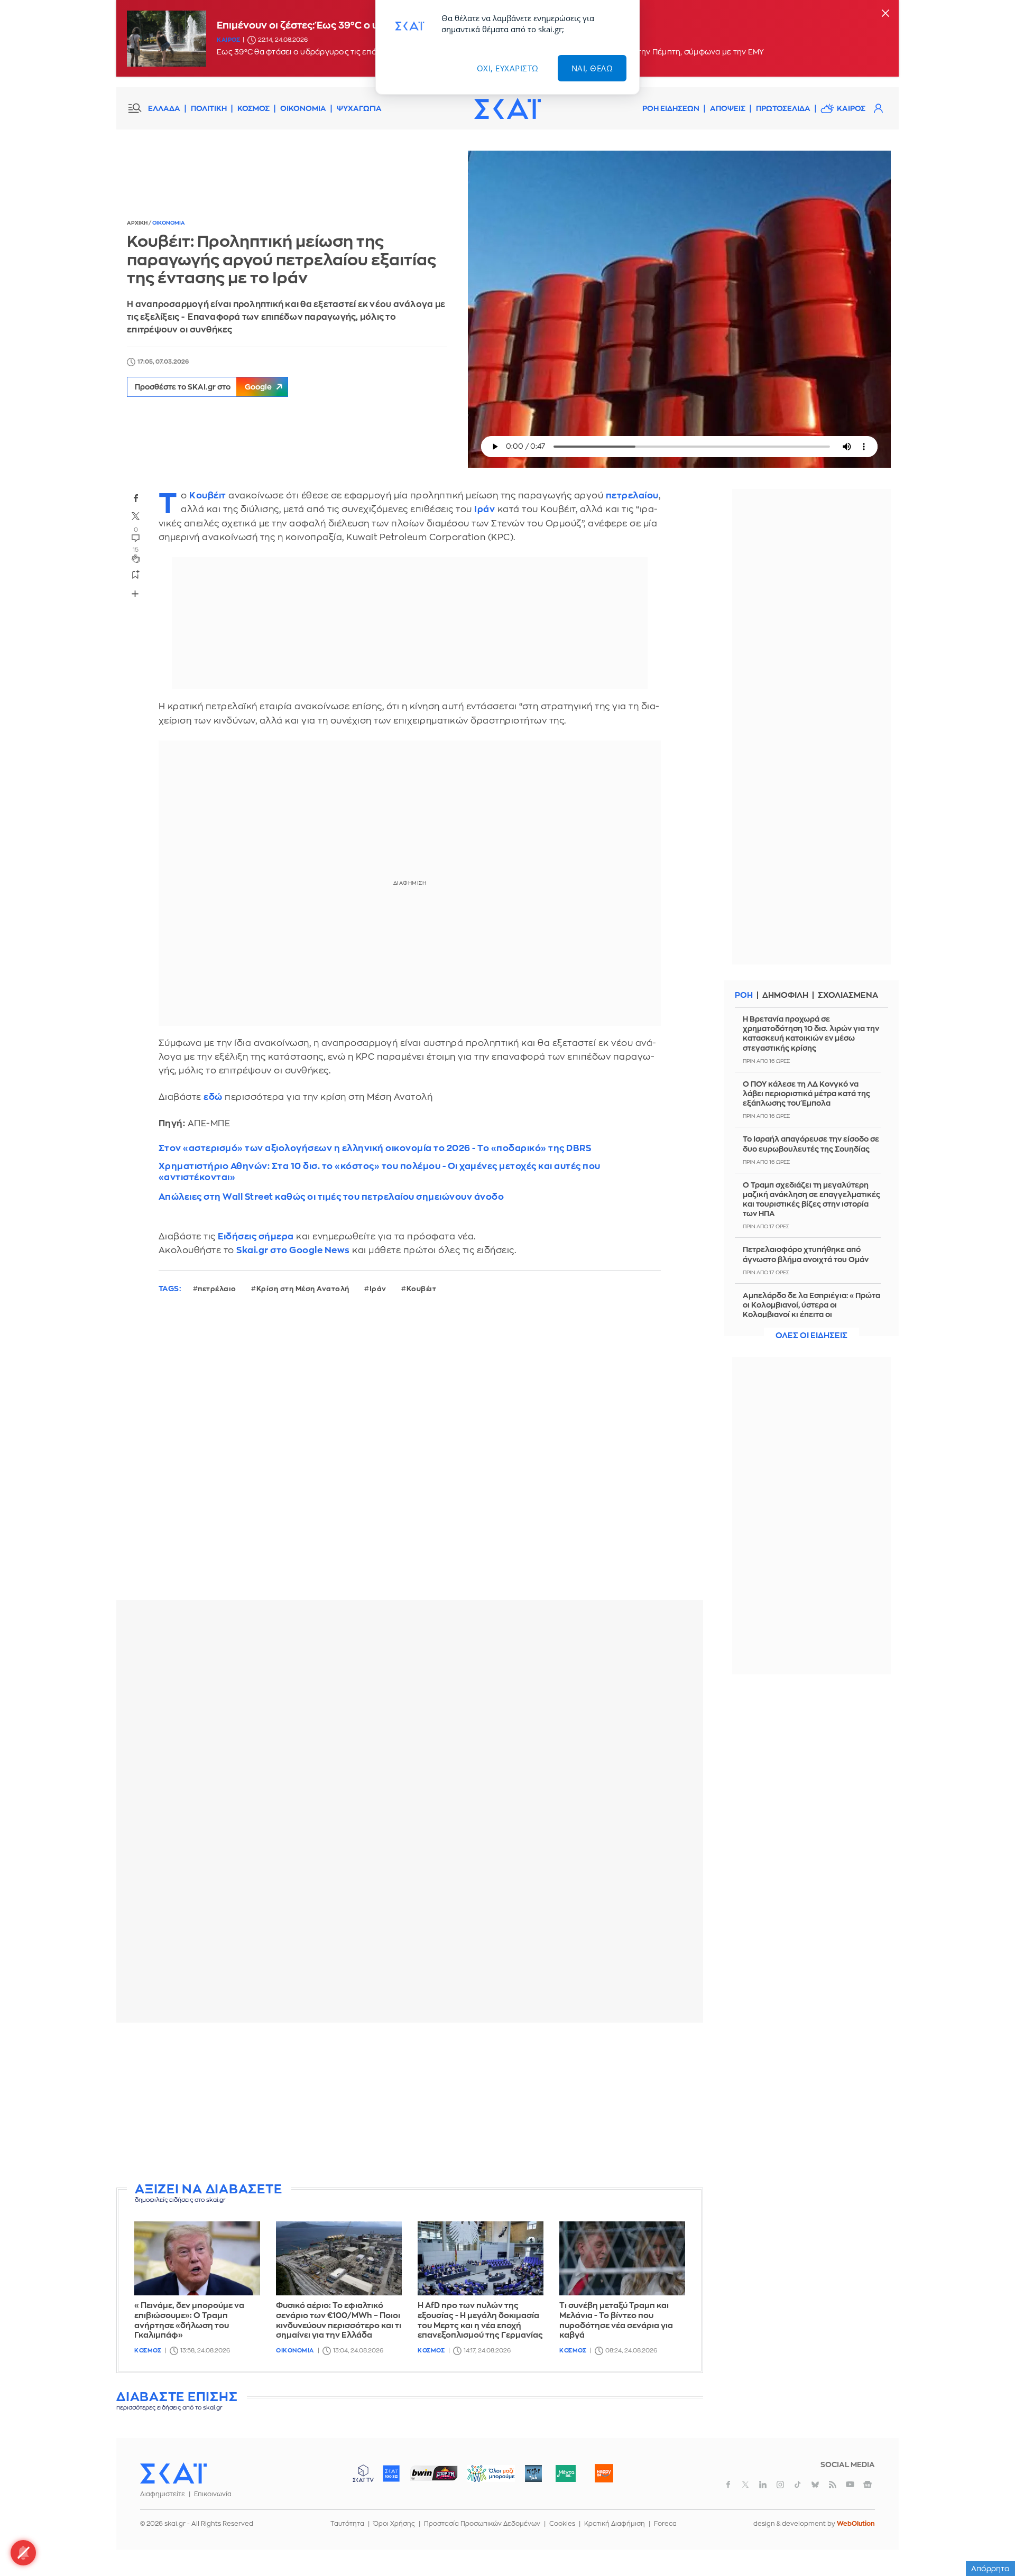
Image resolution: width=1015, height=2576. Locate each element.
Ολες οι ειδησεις (811, 1336)
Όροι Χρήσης (394, 2524)
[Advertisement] (410, 2105)
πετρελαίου (632, 495)
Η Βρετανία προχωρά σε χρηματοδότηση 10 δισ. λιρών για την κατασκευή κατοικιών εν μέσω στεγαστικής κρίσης (811, 1034)
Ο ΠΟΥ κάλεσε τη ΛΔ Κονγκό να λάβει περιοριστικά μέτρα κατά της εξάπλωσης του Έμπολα (806, 1094)
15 (136, 550)
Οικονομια (169, 223)
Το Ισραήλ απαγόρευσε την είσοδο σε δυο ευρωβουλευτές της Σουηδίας (811, 1144)
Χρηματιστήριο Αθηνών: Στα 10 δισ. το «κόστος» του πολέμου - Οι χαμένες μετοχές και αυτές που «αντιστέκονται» (380, 1172)
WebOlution (856, 2524)
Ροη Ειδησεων (671, 108)
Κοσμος (148, 2351)
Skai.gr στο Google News (293, 1250)
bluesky (815, 2485)
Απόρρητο (990, 2569)
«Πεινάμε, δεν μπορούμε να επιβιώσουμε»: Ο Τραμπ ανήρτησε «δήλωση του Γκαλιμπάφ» (189, 2320)
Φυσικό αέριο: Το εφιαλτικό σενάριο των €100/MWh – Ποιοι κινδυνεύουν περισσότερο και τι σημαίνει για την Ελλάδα (339, 2320)
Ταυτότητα (347, 2524)
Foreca (665, 2524)
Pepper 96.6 (533, 2473)
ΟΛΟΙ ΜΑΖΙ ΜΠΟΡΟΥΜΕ (482, 2478)
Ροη (744, 995)
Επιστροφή (989, 2539)
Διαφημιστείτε (163, 2494)
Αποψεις (728, 108)
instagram (780, 2485)
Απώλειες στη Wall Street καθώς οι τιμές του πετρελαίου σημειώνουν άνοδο (331, 1197)
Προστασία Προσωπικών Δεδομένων (482, 2524)
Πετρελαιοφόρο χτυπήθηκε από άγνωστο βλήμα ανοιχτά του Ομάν (806, 1254)
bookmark (136, 574)
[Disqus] (410, 1455)
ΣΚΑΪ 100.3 (391, 2473)
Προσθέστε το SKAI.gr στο (203, 387)
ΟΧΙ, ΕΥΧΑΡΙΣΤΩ (508, 68)
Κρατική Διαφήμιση (615, 2524)
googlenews (868, 2485)
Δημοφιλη (785, 995)
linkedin (763, 2485)
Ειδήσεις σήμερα (256, 1236)
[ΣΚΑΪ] (508, 108)
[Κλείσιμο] (885, 14)
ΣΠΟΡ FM (434, 2473)
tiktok (798, 2485)
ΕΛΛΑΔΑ (164, 108)
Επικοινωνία (213, 2494)
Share (135, 594)
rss (833, 2485)
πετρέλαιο (217, 1289)
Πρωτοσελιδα (783, 108)
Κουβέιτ (208, 495)
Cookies (562, 2524)
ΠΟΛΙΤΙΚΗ (209, 108)
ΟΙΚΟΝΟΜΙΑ (303, 108)
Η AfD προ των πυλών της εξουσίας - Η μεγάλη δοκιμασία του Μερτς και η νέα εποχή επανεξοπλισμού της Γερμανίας (480, 2320)
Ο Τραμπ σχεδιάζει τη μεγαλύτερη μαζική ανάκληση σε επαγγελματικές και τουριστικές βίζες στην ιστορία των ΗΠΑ (811, 1199)
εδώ (213, 1097)
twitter (136, 516)
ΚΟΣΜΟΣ (253, 108)
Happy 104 (604, 2473)
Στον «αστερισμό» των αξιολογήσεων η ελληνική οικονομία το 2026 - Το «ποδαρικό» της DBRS (375, 1148)
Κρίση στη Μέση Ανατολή (303, 1289)
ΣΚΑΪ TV (363, 2473)
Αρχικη (138, 223)
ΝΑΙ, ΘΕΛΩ (592, 68)
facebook (136, 498)
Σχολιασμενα (848, 995)
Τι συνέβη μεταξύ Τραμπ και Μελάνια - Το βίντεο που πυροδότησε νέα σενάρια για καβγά (616, 2320)
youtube (850, 2485)
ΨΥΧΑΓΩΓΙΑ (359, 108)
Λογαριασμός (878, 108)
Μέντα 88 (565, 2473)
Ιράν (485, 509)
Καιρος (228, 40)
